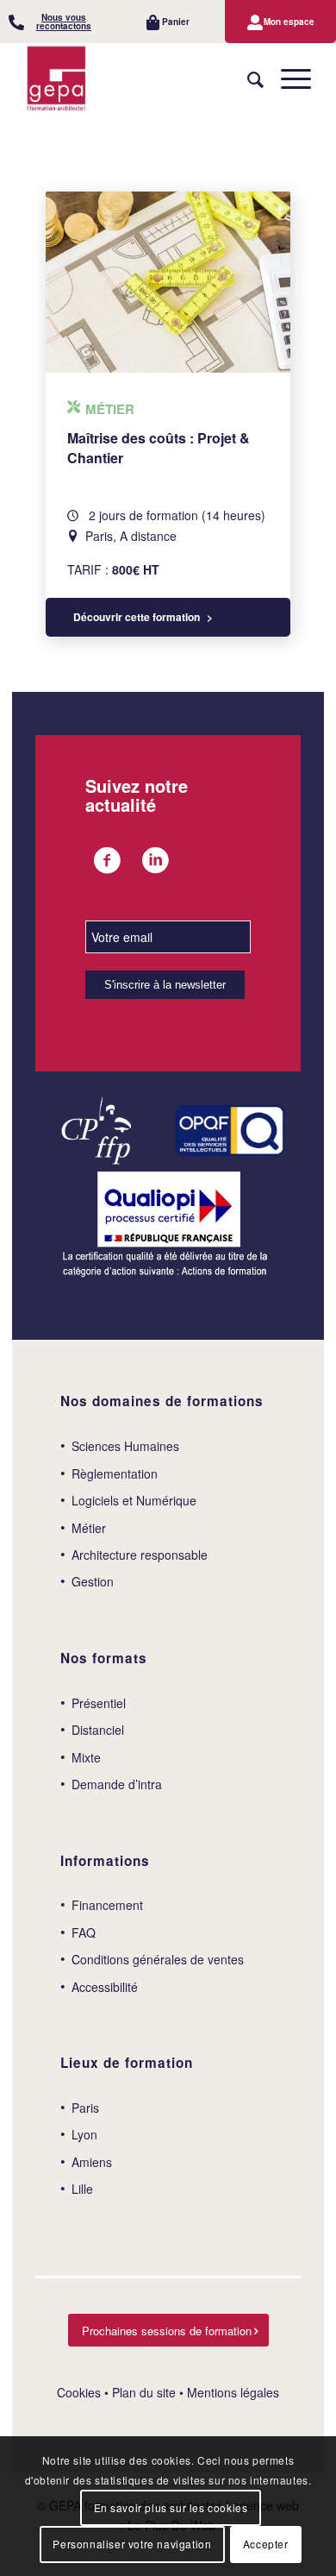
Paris (85, 2108)
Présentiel (99, 1703)
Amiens (92, 2162)
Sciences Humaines (125, 1446)
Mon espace (289, 22)
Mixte (86, 1757)
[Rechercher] (247, 79)
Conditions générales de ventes (158, 1959)
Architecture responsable (140, 1555)
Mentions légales (233, 2392)
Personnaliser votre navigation (132, 2544)
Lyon (84, 2134)
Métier (89, 1528)
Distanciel (98, 1730)
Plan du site (144, 2392)
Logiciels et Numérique (134, 1500)
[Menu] (287, 79)
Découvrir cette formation (137, 617)
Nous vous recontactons (64, 22)
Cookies (79, 2392)
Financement (107, 1905)
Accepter (266, 2544)
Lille (82, 2189)
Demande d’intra (117, 1784)
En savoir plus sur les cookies (171, 2507)
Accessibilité (105, 1987)
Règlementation (115, 1473)
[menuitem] (56, 22)
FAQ (84, 1932)
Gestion (93, 1581)
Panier (176, 22)
